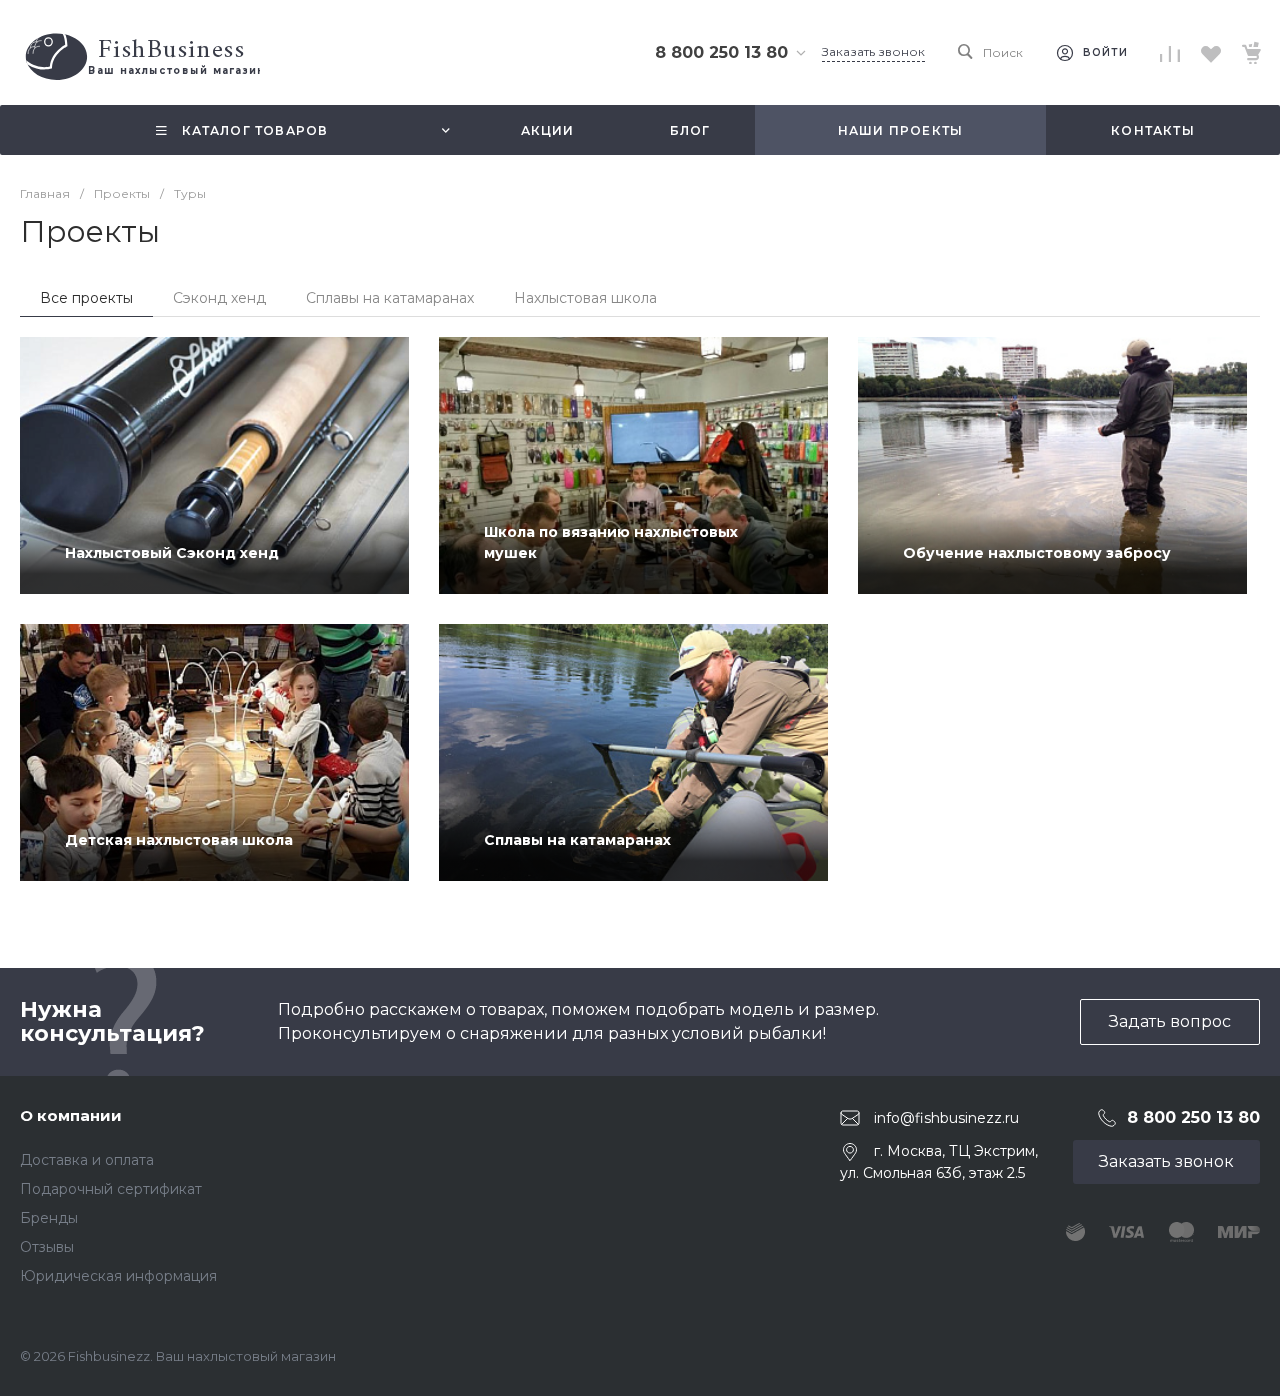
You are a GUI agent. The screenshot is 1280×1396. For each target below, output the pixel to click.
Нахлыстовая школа (585, 298)
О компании (71, 1115)
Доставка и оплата (87, 1160)
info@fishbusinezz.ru (946, 1118)
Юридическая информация (118, 1276)
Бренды (49, 1218)
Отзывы (47, 1247)
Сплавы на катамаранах (390, 298)
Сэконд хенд (219, 298)
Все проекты (86, 298)
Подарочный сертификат (111, 1189)
